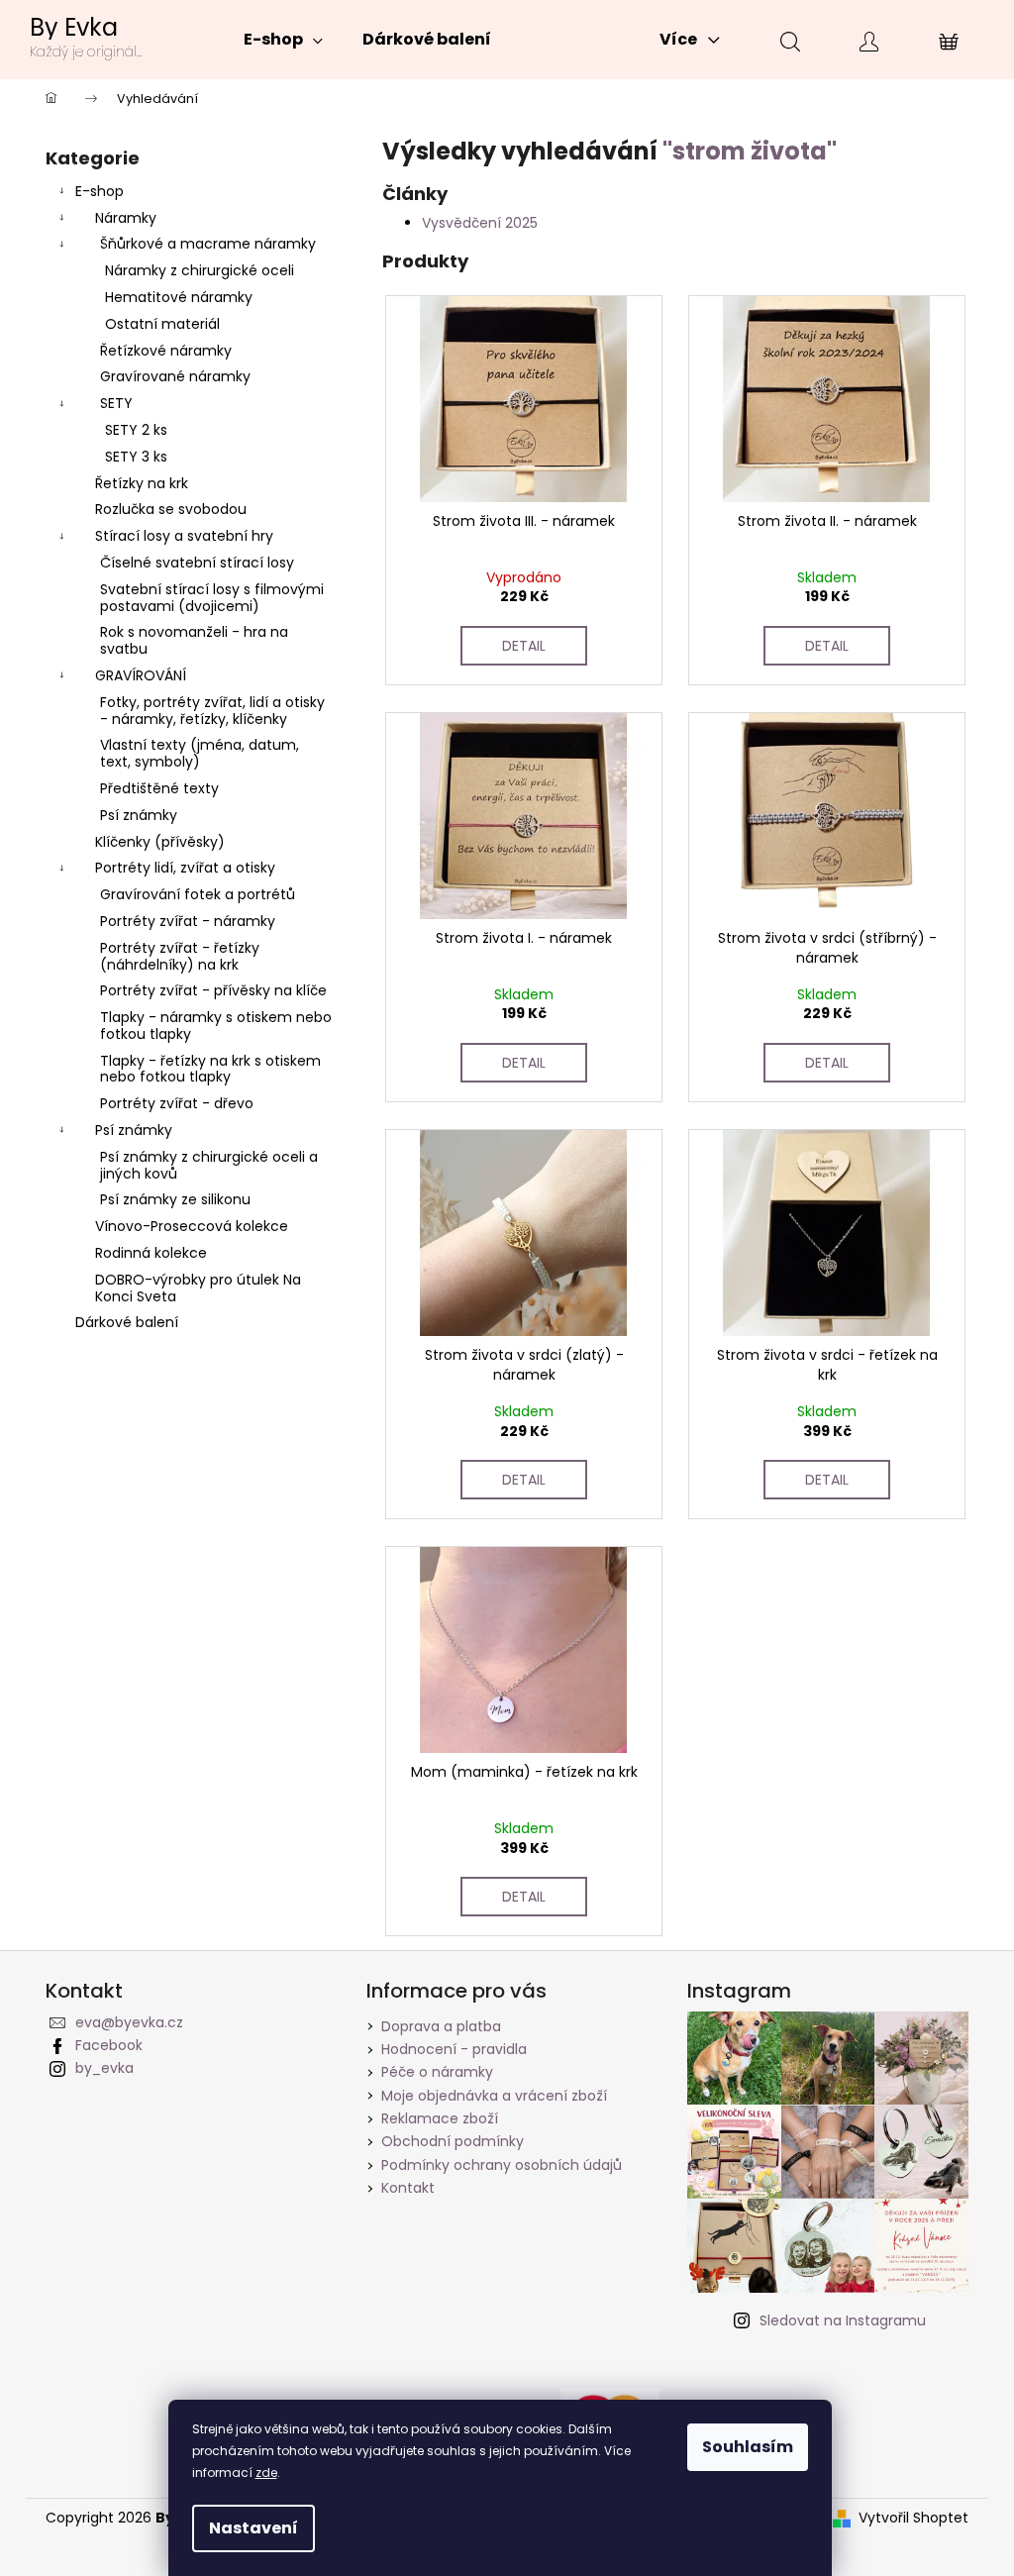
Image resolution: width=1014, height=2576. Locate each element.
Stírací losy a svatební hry (184, 536)
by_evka (104, 2068)
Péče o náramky (437, 2072)
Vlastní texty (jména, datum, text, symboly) (200, 753)
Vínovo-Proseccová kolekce (192, 1226)
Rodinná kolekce (151, 1253)
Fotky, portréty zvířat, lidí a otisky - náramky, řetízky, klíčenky (212, 711)
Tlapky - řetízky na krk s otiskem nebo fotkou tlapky (210, 1069)
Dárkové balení (127, 1322)
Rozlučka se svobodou (171, 509)
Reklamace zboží (440, 2118)
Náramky (126, 218)
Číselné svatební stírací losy (197, 563)
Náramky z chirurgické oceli (200, 270)
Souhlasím (748, 2447)
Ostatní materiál (162, 324)
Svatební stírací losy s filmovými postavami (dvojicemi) (212, 598)
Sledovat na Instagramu (843, 2320)
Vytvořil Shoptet (913, 2518)
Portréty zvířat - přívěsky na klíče (213, 990)
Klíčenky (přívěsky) (160, 842)
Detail (524, 646)
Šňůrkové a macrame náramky (208, 244)
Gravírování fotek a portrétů (198, 894)
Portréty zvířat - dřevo (177, 1103)
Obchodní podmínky (453, 2141)
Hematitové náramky (179, 297)
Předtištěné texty (159, 788)
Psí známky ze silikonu (175, 1199)
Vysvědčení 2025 (480, 223)
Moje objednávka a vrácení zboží (494, 2096)
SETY (116, 403)
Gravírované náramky (175, 376)
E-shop (100, 191)
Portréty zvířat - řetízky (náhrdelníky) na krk (180, 956)
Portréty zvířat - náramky (188, 921)
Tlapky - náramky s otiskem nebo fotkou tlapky (216, 1026)
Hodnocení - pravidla (454, 2049)
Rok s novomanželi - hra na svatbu (194, 640)
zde (266, 2473)
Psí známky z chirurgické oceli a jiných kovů (209, 1165)
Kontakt (408, 2188)
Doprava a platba (441, 2026)
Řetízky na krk (142, 483)
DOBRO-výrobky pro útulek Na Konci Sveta (198, 1288)
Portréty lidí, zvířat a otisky (185, 868)
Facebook (109, 2045)
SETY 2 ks (136, 430)
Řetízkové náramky (166, 351)
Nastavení (253, 2528)
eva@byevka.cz (129, 2022)
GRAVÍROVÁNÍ (141, 675)
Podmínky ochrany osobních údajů (502, 2165)
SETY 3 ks (136, 457)
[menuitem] (283, 40)
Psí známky (139, 815)
